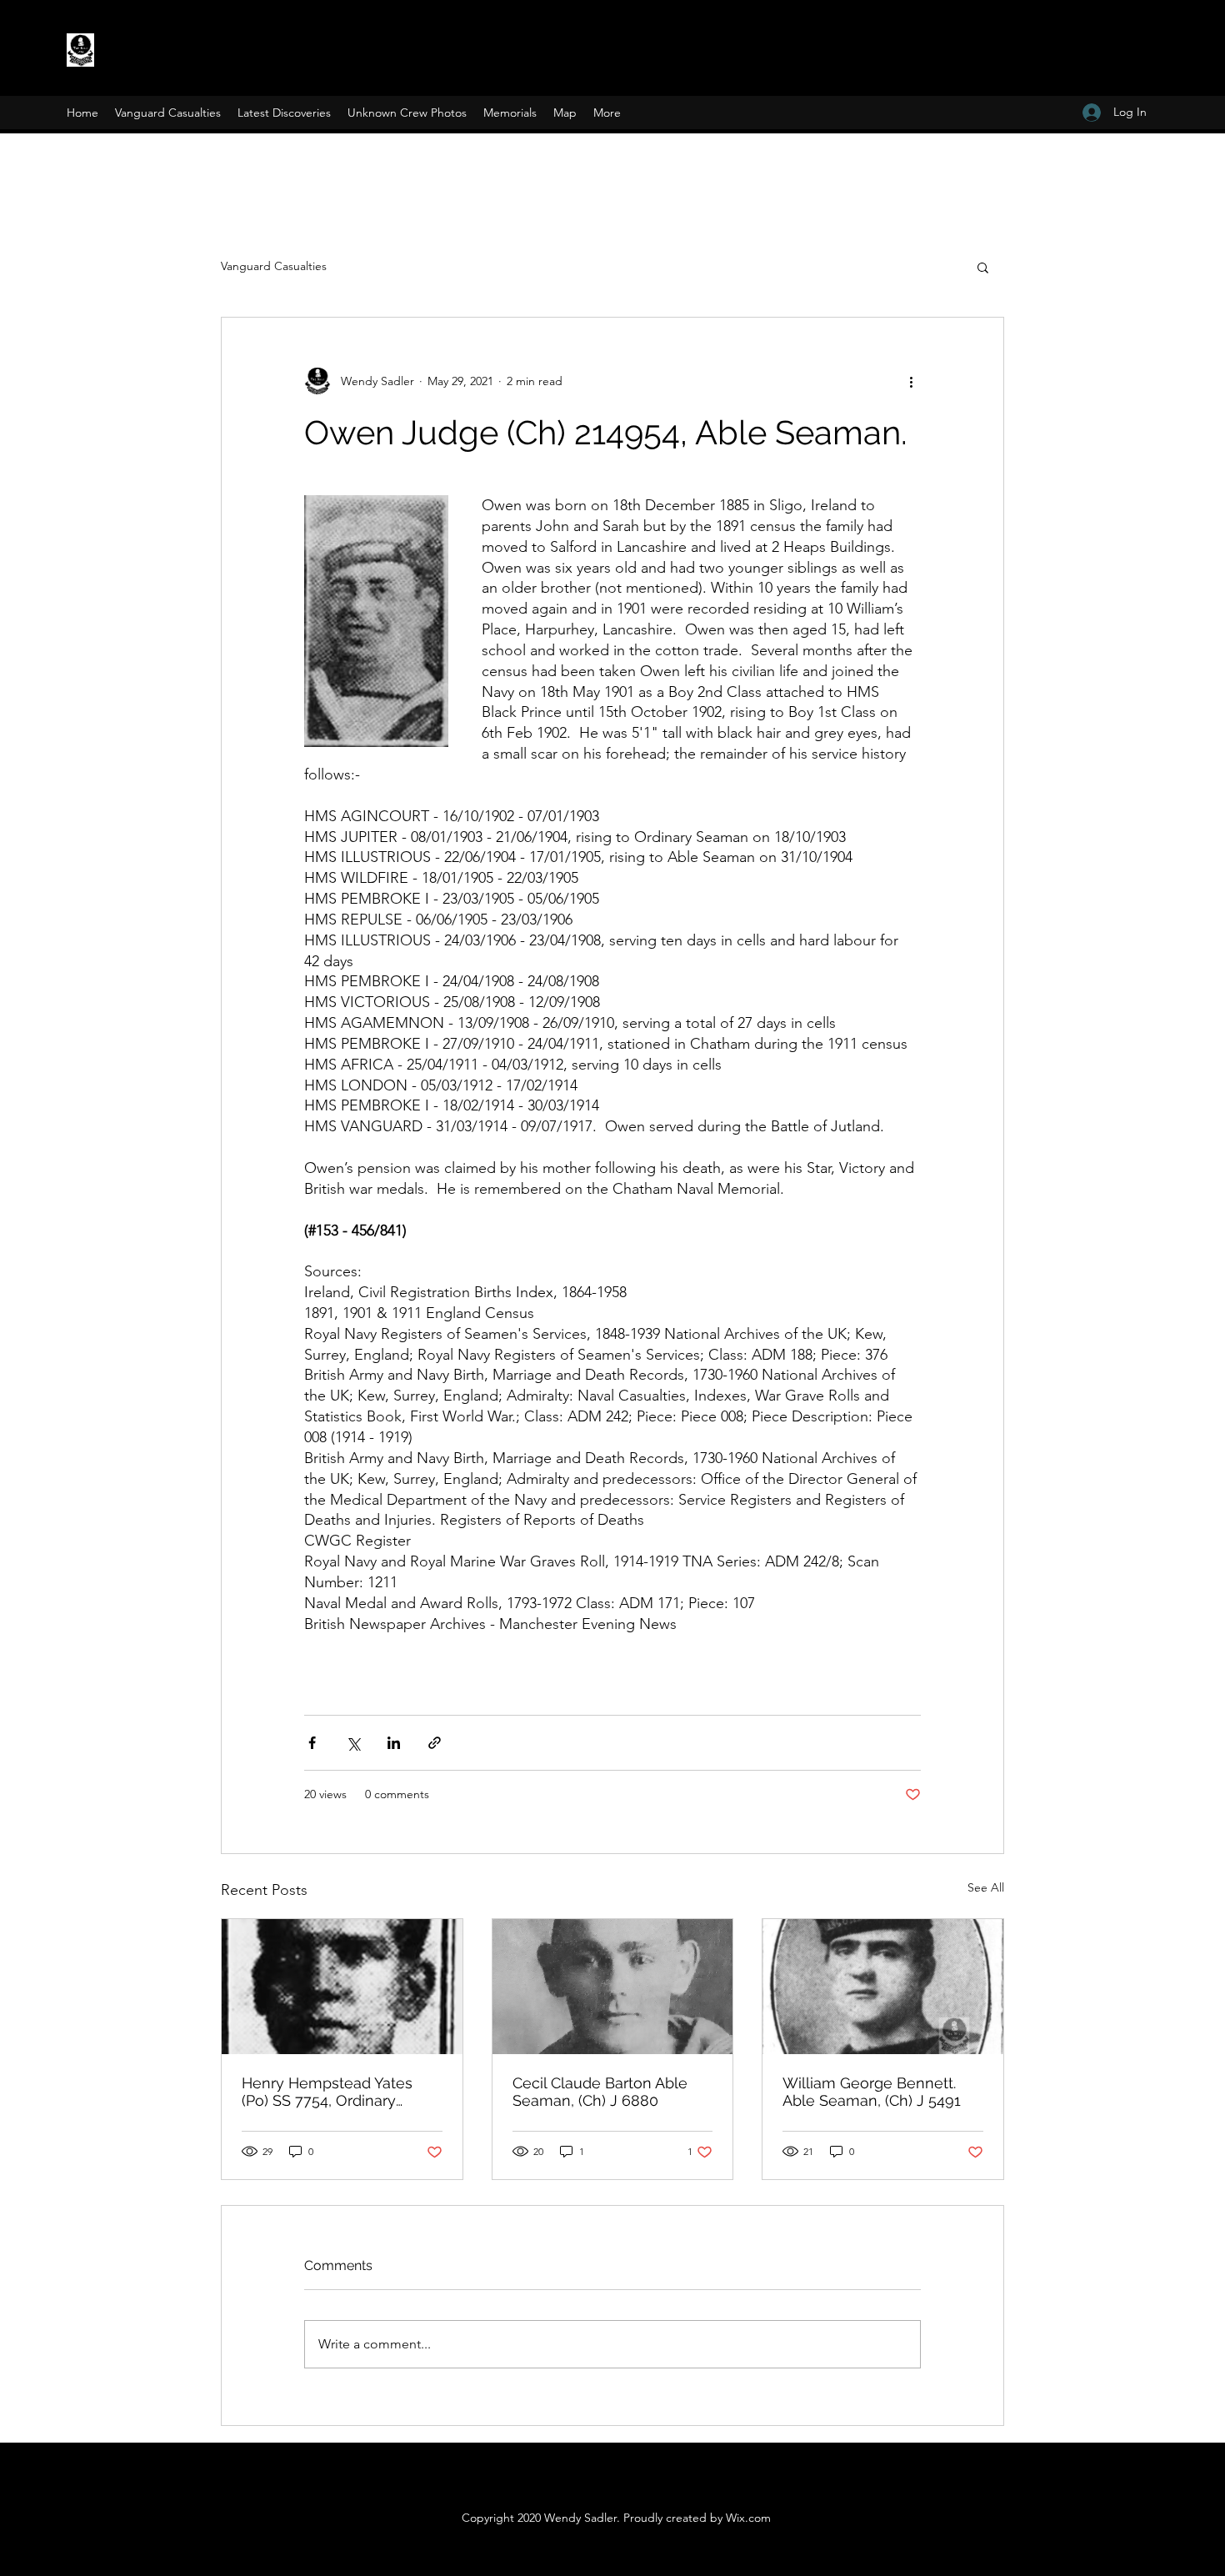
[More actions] (911, 381)
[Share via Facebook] (312, 1743)
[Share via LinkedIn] (394, 1743)
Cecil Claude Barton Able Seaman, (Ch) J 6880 (600, 2092)
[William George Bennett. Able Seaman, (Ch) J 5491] (883, 1987)
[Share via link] (435, 1743)
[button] (983, 267)
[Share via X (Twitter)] (353, 1743)
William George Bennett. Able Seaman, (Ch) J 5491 (872, 2092)
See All (986, 1887)
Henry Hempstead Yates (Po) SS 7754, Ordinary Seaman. (327, 2092)
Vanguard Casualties (274, 266)
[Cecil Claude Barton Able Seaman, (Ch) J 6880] (613, 1987)
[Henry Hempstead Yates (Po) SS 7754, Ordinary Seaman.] (342, 1987)
